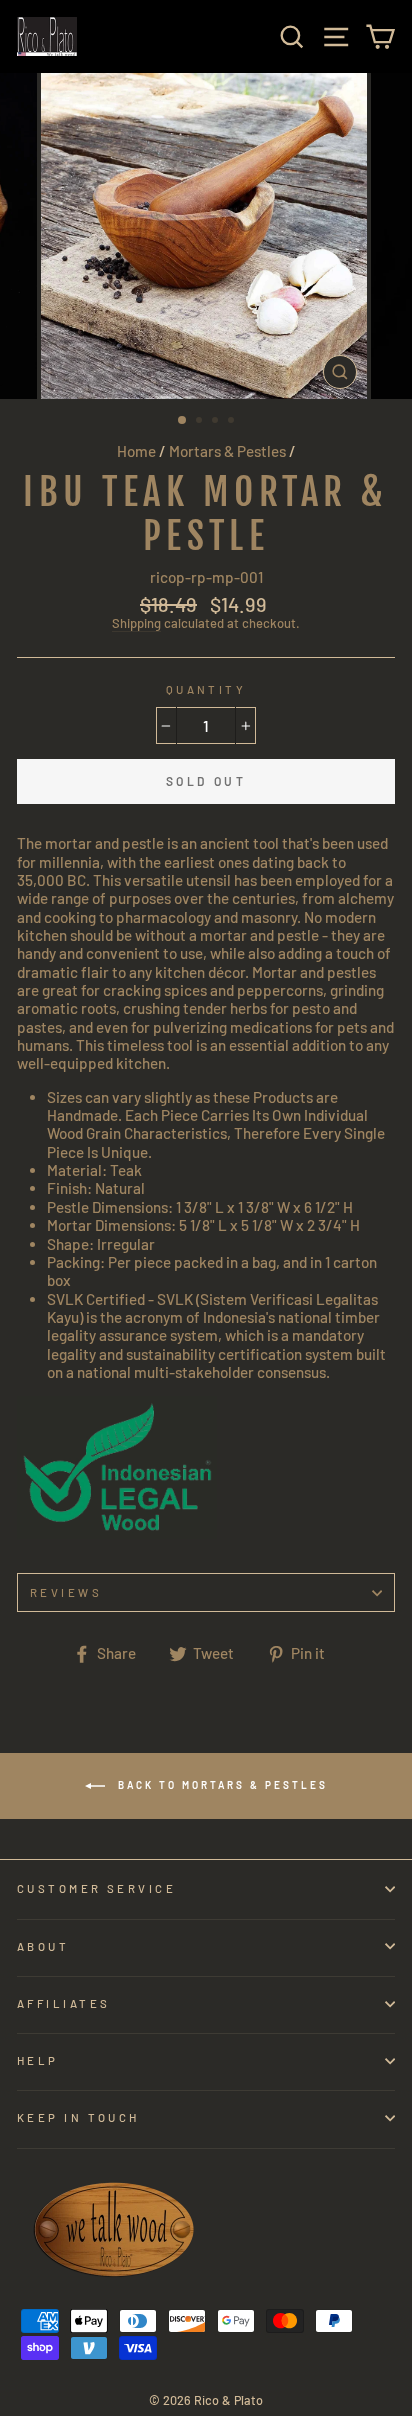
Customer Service (96, 1888)
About (43, 1946)
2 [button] (201, 422)
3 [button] (217, 422)
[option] (206, 236)
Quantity (206, 689)
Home (136, 451)
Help (38, 2060)
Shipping (136, 623)
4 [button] (233, 422)
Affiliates (63, 2003)
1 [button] (183, 421)
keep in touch (78, 2117)
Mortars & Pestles (227, 451)
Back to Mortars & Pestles (220, 1784)
